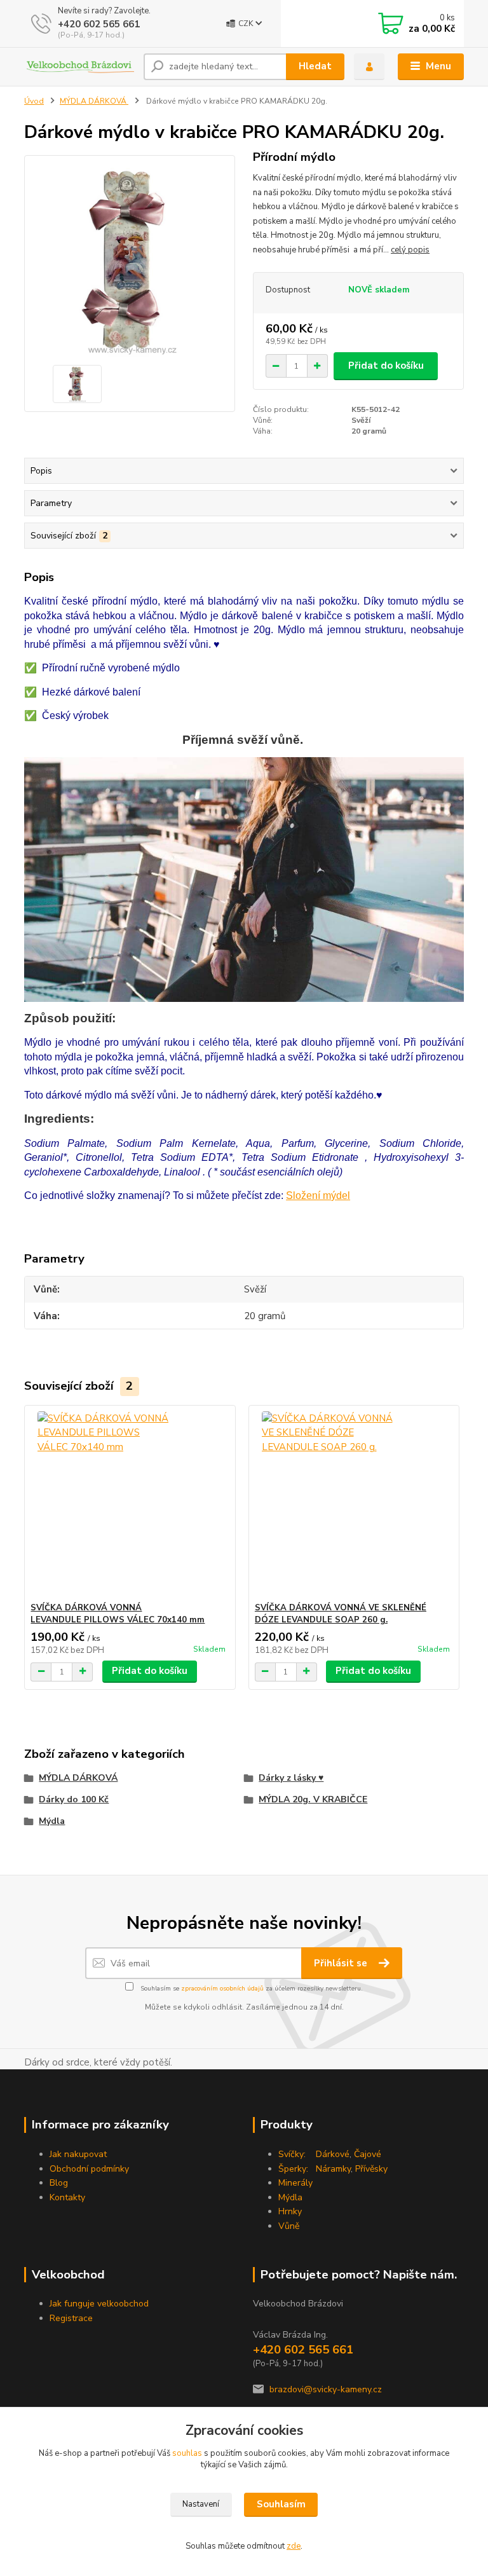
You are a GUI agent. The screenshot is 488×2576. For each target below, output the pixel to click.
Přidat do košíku (386, 366)
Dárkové (333, 2154)
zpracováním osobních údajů (222, 1989)
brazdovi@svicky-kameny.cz (326, 2389)
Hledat (315, 66)
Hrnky (290, 2211)
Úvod (34, 101)
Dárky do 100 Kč (74, 1799)
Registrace (71, 2318)
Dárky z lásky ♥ (291, 1778)
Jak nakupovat (78, 2154)
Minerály (295, 2183)
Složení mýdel (318, 1196)
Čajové (368, 2154)
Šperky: (293, 2169)
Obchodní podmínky (89, 2169)
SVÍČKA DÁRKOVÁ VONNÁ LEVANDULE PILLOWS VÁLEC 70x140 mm (118, 1614)
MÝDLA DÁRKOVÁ (94, 101)
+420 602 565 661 (99, 24)
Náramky (333, 2169)
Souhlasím (281, 2504)
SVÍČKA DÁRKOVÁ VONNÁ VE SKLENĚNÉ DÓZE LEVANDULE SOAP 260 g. (341, 1614)
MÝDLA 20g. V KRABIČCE (313, 1799)
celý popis (410, 250)
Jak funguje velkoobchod (99, 2304)
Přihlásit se (342, 1963)
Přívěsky (371, 2169)
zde (294, 2546)
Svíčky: (292, 2154)
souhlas (187, 2453)
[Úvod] (79, 67)
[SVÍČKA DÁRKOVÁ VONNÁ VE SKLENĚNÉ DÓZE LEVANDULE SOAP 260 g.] (354, 1504)
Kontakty (67, 2197)
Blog (59, 2183)
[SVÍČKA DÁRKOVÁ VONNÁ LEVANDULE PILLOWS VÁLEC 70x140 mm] (130, 1504)
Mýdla (52, 1821)
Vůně (289, 2226)
